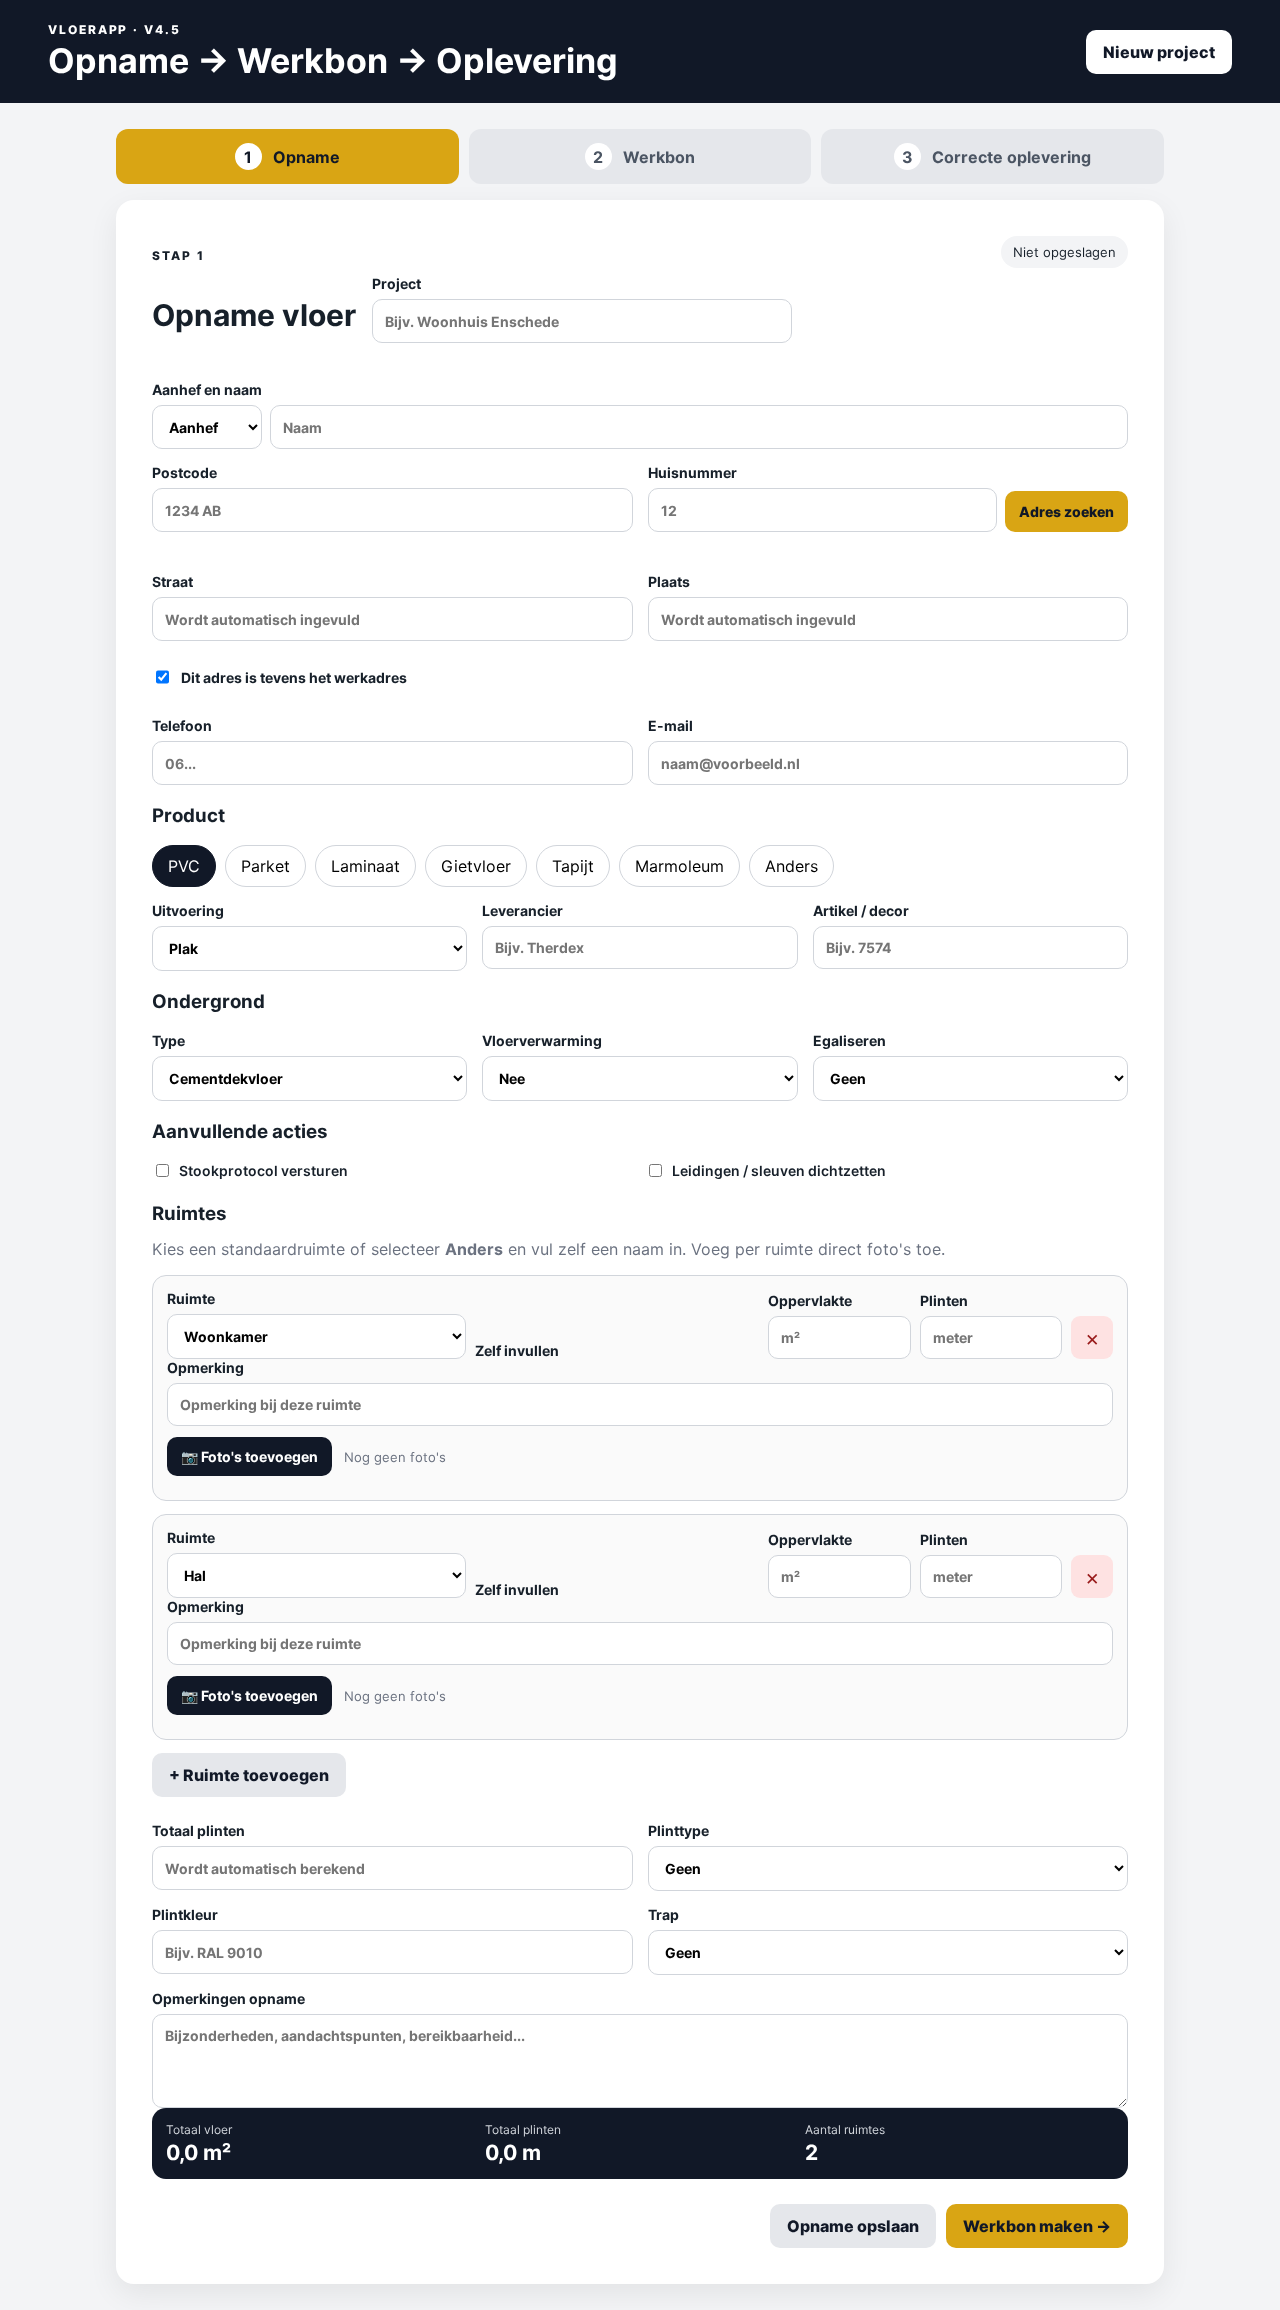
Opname (292, 157)
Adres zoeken (1066, 511)
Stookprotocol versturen (263, 1170)
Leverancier (522, 910)
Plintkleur (185, 1914)
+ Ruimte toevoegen (249, 1775)
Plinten (944, 1300)
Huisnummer (881, 492)
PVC (184, 866)
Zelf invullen (517, 1350)
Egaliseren (849, 1040)
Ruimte (191, 1298)
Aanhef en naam (207, 389)
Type (168, 1040)
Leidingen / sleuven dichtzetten (779, 1170)
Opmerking (205, 1367)
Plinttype (678, 1830)
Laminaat (365, 866)
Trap (663, 1914)
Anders (791, 866)
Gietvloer (476, 866)
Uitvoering (188, 910)
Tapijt (573, 866)
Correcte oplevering (996, 157)
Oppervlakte (810, 1300)
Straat (172, 581)
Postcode (184, 472)
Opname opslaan (853, 2226)
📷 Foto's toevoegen (249, 1456)
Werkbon (644, 157)
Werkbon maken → (1037, 2226)
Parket (265, 866)
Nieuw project (1159, 52)
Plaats (669, 581)
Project (396, 283)
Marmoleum (679, 866)
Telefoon (182, 725)
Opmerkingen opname (228, 1998)
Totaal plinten (198, 1830)
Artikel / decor (861, 910)
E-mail (670, 725)
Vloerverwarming (542, 1040)
